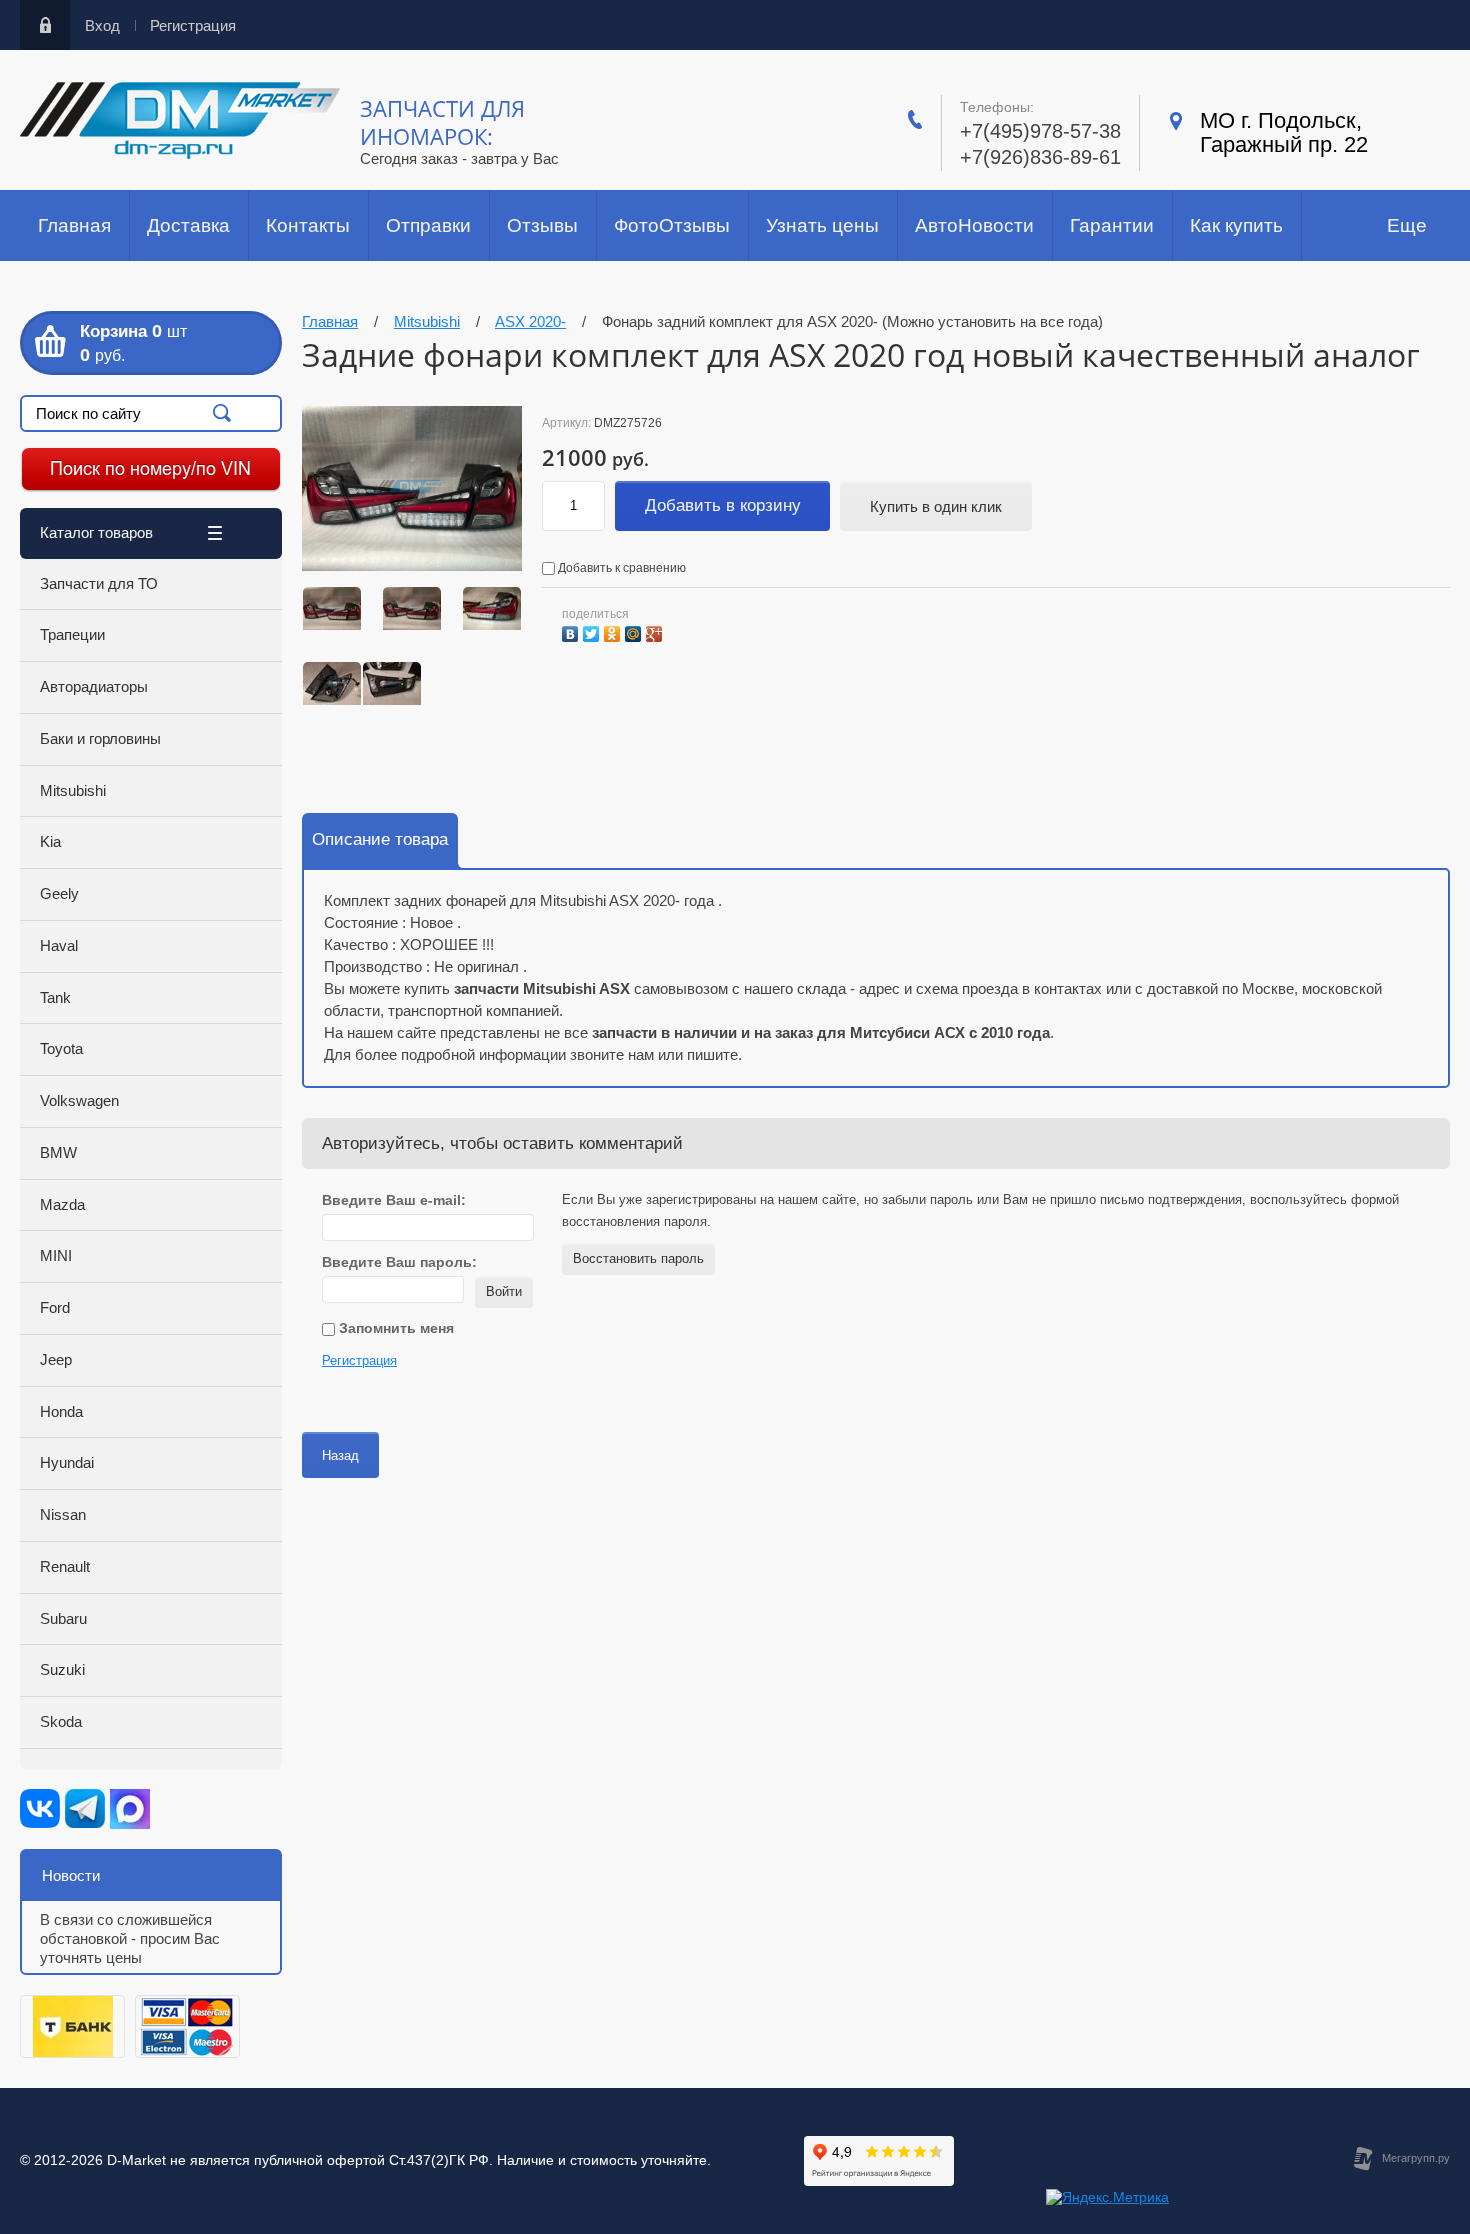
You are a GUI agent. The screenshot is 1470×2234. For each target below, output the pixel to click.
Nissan (63, 1514)
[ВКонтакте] (572, 631)
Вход (102, 25)
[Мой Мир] (635, 631)
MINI (56, 1255)
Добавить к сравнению (620, 568)
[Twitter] (593, 631)
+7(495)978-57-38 (1040, 131)
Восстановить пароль (638, 1258)
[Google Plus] (656, 631)
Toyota (61, 1048)
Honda (61, 1411)
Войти (504, 1291)
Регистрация (193, 25)
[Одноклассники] (614, 631)
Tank (55, 997)
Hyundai (67, 1462)
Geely (59, 893)
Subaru (63, 1618)
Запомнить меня (394, 1328)
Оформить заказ (151, 343)
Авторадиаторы (94, 686)
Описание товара (380, 839)
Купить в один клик (936, 506)
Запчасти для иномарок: (442, 122)
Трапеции (72, 634)
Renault (65, 1566)
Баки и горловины (100, 738)
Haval (59, 945)
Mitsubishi (73, 790)
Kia (50, 841)
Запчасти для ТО (99, 583)
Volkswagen (79, 1100)
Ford (55, 1307)
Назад (340, 1455)
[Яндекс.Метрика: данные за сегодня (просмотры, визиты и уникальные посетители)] (1107, 2198)
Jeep (56, 1359)
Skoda (61, 1721)
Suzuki (62, 1669)
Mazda (62, 1204)
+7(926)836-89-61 (1040, 157)
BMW (58, 1152)
